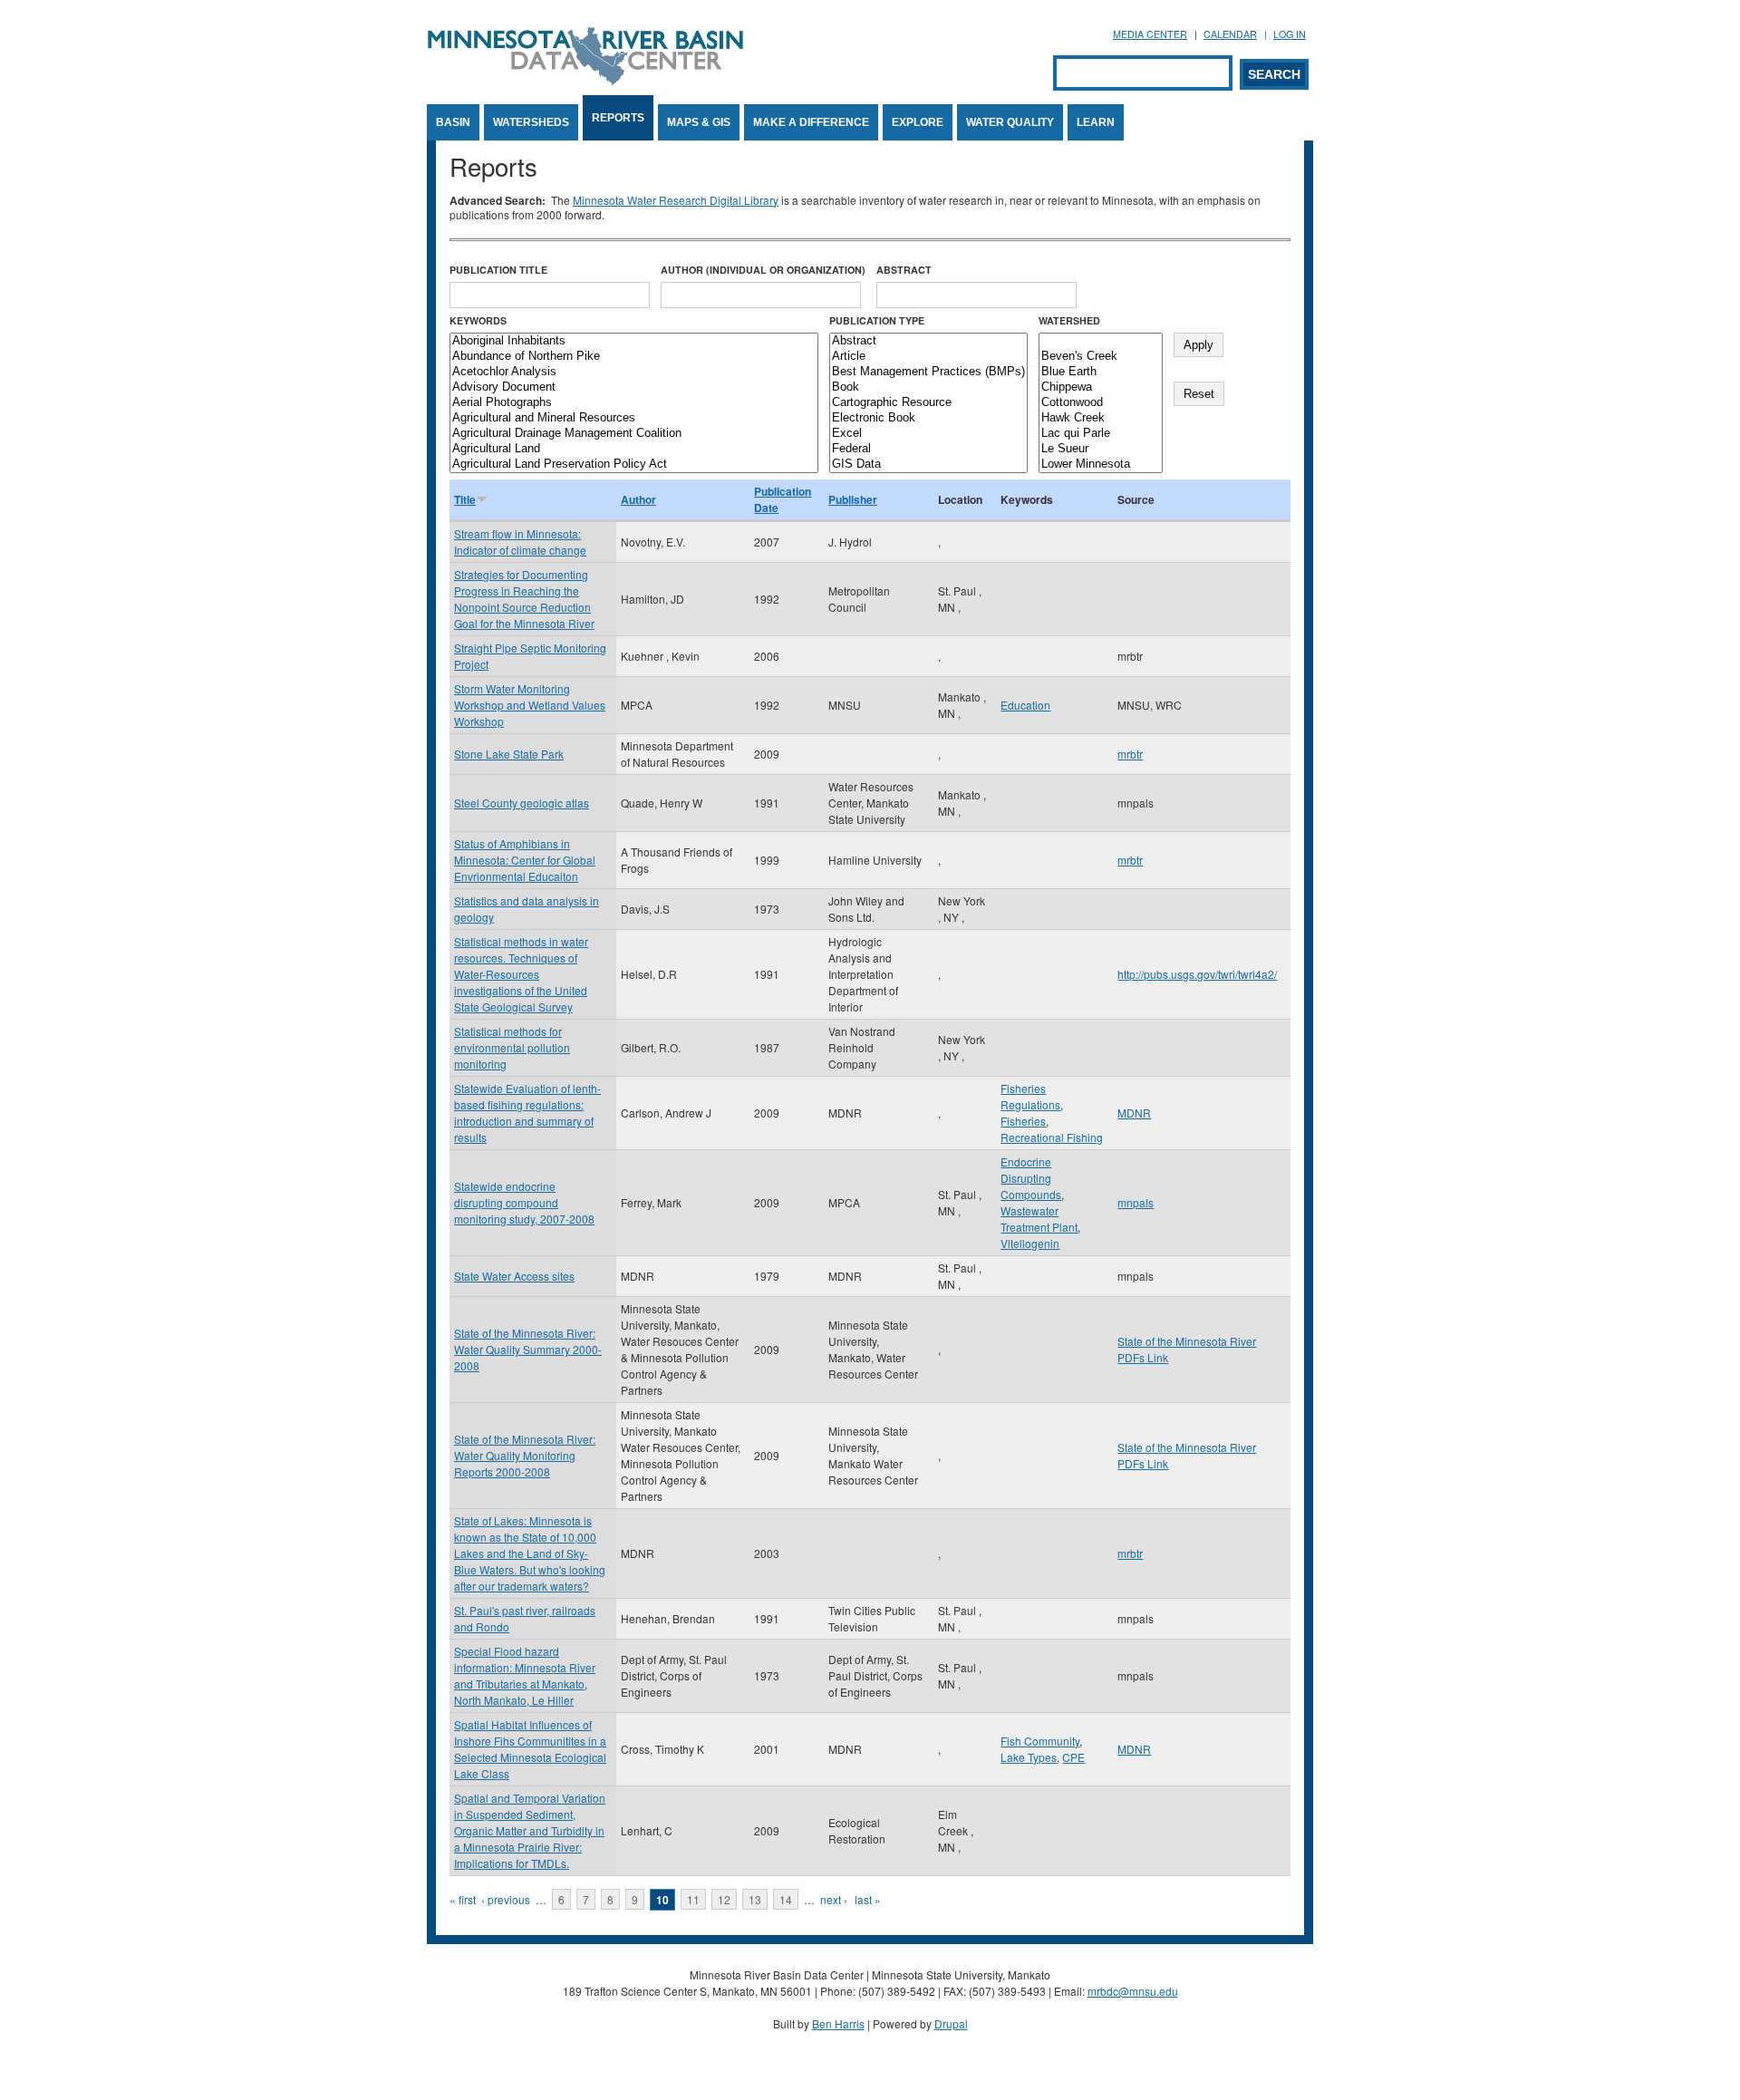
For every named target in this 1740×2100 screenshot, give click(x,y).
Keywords (478, 320)
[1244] (1101, 341)
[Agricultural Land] (634, 449)
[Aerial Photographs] (634, 403)
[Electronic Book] (928, 418)
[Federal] (928, 449)
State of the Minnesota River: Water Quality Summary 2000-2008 (528, 1349)
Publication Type (877, 320)
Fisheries (1023, 1121)
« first (463, 1899)
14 (786, 1899)
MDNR (1134, 1113)
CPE (1073, 1757)
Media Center (1150, 34)
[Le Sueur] (1101, 449)
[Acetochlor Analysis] (634, 372)
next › (834, 1899)
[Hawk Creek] (1101, 418)
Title (465, 499)
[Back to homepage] (585, 80)
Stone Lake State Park (509, 754)
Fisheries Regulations (1030, 1096)
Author (638, 499)
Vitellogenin (1030, 1243)
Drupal (951, 2023)
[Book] (928, 387)
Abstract (904, 270)
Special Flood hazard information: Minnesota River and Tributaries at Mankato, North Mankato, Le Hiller (525, 1675)
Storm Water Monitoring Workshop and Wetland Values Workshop (530, 705)
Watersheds (531, 122)
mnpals (1136, 1202)
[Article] (928, 357)
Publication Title (498, 270)
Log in (1290, 34)
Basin (453, 122)
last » (868, 1899)
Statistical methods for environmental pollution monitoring (512, 1047)
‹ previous (506, 1899)
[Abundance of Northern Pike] (634, 357)
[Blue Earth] (1101, 372)
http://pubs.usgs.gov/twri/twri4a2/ (1197, 974)
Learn (1096, 122)
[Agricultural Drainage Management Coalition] (634, 434)
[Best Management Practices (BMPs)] (928, 372)
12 (724, 1899)
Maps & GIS (699, 122)
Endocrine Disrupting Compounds (1031, 1178)
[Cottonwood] (1101, 403)
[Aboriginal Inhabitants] (634, 341)
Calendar (1230, 34)
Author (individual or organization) (763, 270)
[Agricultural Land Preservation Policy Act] (634, 465)
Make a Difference (811, 122)
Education (1025, 705)
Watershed (1069, 320)
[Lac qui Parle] (1101, 434)
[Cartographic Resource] (928, 403)
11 (693, 1899)
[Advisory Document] (634, 387)
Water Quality (1010, 122)
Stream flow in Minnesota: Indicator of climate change (520, 542)
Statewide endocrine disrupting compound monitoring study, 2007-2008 (524, 1202)
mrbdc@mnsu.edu (1133, 1991)
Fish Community (1040, 1741)
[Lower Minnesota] (1101, 465)
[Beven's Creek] (1101, 357)
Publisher (853, 499)
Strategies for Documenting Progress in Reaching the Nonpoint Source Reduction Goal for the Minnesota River (524, 599)
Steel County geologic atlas (522, 803)
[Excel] (928, 434)
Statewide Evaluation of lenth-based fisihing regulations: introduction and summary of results (527, 1113)
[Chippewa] (1101, 387)
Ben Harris (838, 2023)
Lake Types (1029, 1757)
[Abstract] (928, 341)
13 (755, 1899)
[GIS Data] (928, 465)
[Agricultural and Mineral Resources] (634, 418)
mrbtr (1130, 754)
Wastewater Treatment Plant (1039, 1219)
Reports (618, 118)
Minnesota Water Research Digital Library (676, 200)
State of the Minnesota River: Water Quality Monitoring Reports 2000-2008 (525, 1455)
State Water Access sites (514, 1276)
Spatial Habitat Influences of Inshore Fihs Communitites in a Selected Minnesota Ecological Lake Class (530, 1749)
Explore (918, 122)
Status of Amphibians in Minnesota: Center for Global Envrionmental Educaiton (525, 860)
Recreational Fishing (1052, 1137)
